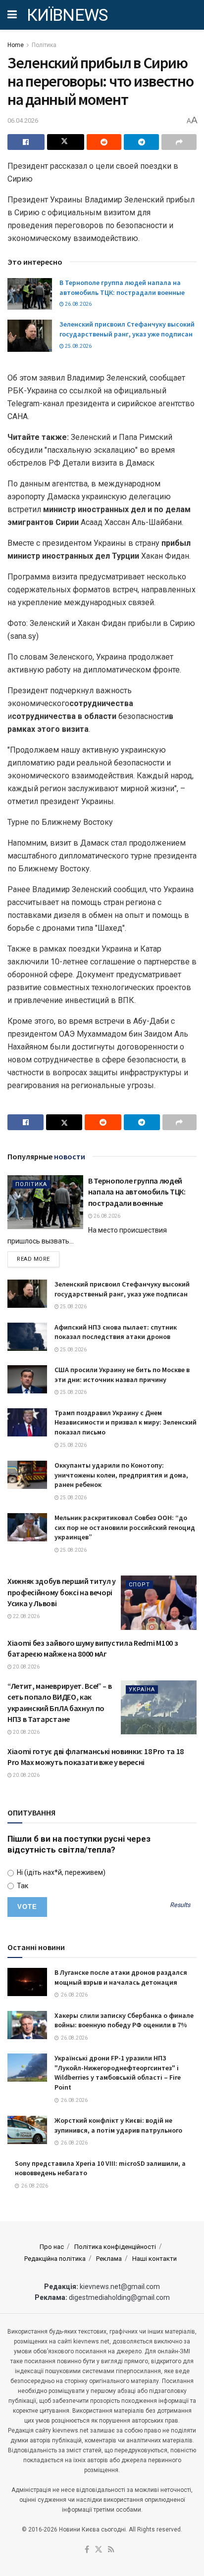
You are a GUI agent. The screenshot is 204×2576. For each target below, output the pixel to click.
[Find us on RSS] (111, 2550)
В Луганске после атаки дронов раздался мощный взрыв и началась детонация (121, 1977)
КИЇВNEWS (67, 15)
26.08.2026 (78, 304)
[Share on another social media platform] (179, 142)
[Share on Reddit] (104, 142)
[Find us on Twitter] (99, 2550)
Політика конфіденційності (115, 2247)
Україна (142, 1690)
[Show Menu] (12, 15)
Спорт (139, 1585)
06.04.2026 (23, 120)
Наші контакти (154, 2259)
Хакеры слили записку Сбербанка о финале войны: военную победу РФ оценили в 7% (124, 2020)
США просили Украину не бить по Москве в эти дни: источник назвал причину (122, 1375)
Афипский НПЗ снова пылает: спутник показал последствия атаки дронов (116, 1332)
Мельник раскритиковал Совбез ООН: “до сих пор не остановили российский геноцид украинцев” (125, 1527)
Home (16, 45)
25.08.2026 (78, 346)
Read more (38, 1259)
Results (180, 1905)
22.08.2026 (26, 1616)
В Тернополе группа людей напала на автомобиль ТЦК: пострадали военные (122, 287)
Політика (44, 45)
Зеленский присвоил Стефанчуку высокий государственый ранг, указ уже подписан (127, 329)
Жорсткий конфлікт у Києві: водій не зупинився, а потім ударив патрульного (118, 2125)
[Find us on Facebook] (87, 2550)
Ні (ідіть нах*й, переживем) (60, 1872)
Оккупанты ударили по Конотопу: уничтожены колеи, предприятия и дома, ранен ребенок (121, 1475)
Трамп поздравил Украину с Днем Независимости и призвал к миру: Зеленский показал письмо (126, 1422)
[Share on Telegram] (141, 142)
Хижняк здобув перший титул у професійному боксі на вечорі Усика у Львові (62, 1592)
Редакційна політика (55, 2259)
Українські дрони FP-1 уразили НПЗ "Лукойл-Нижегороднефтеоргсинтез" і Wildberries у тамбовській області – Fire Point (118, 2073)
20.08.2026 (26, 1667)
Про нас (52, 2247)
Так (22, 1886)
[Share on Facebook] (26, 142)
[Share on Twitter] (66, 142)
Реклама (109, 2259)
